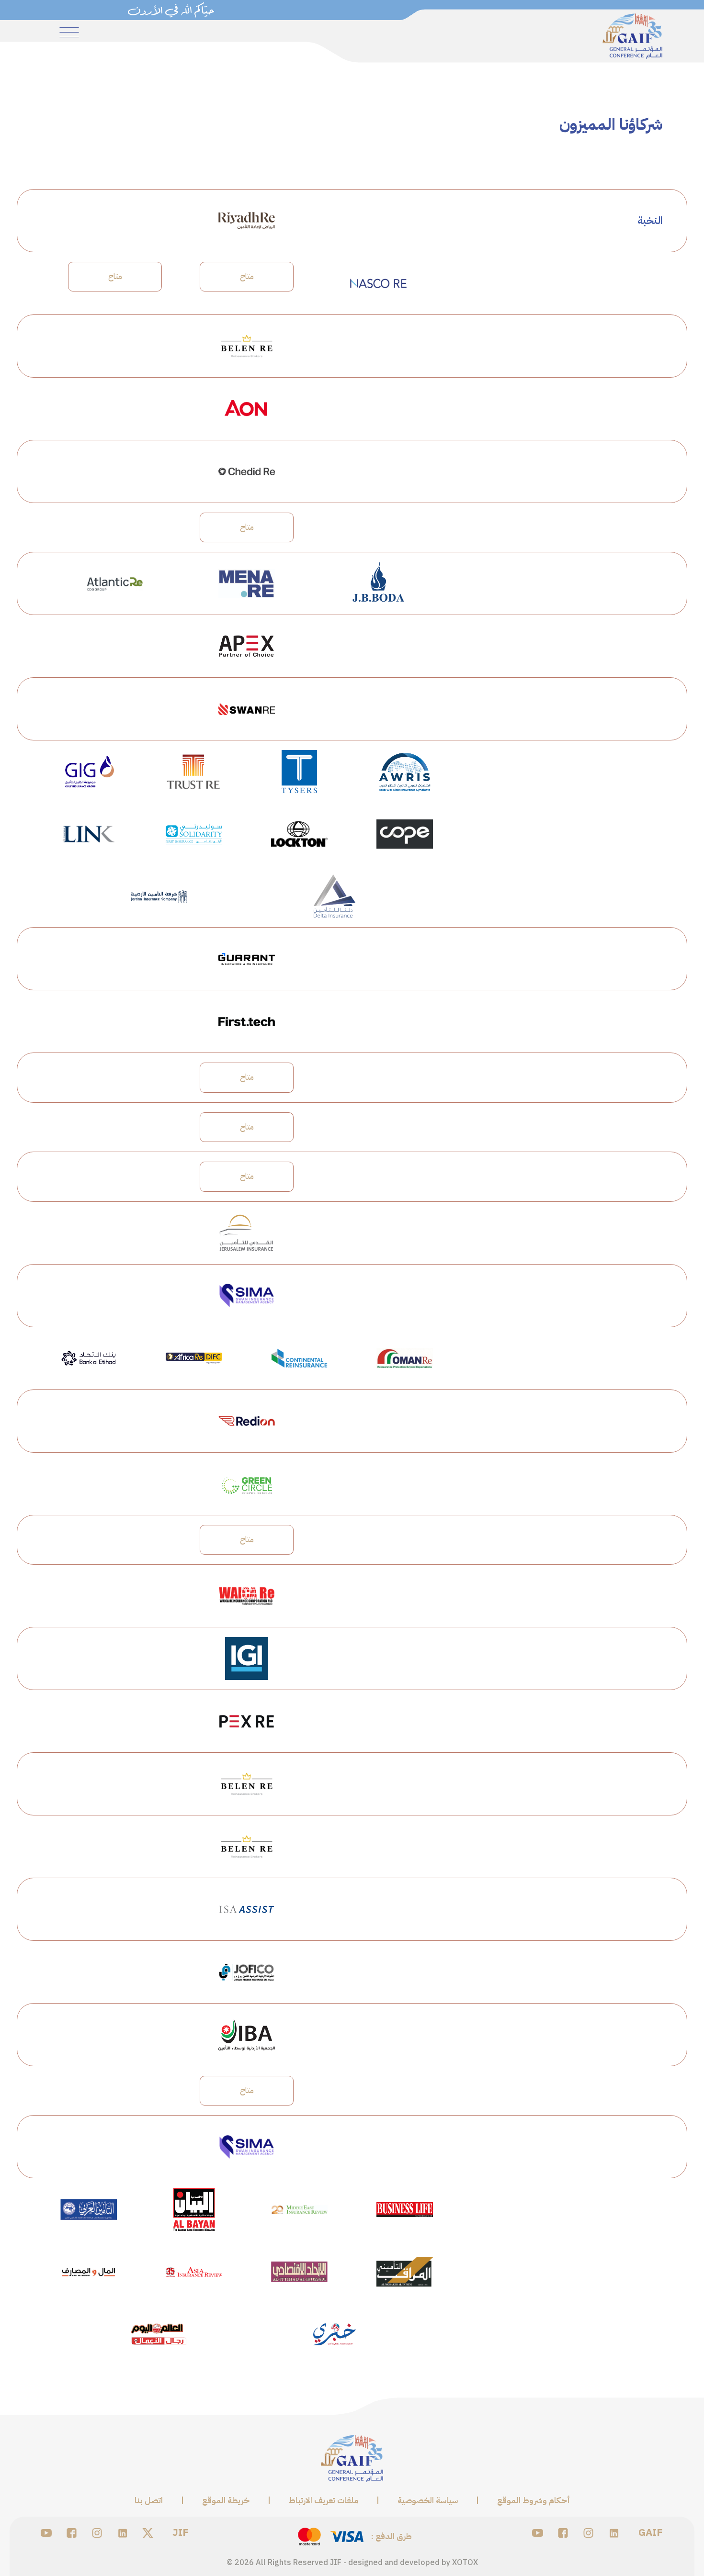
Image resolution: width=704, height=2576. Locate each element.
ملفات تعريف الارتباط (324, 2501)
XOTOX (465, 2563)
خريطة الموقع (226, 2501)
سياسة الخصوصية (428, 2501)
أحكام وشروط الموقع (534, 2501)
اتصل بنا (149, 2501)
